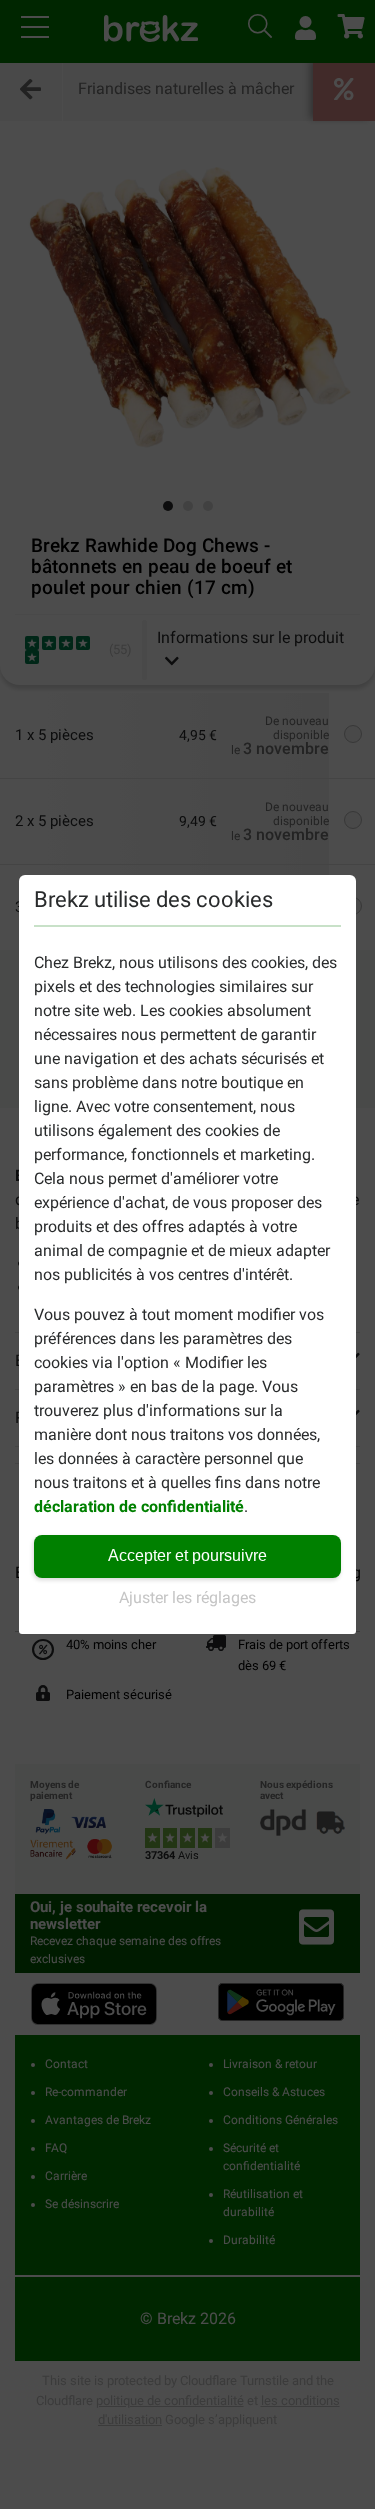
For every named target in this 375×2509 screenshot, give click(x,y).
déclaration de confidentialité (139, 1506)
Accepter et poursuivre (187, 1555)
